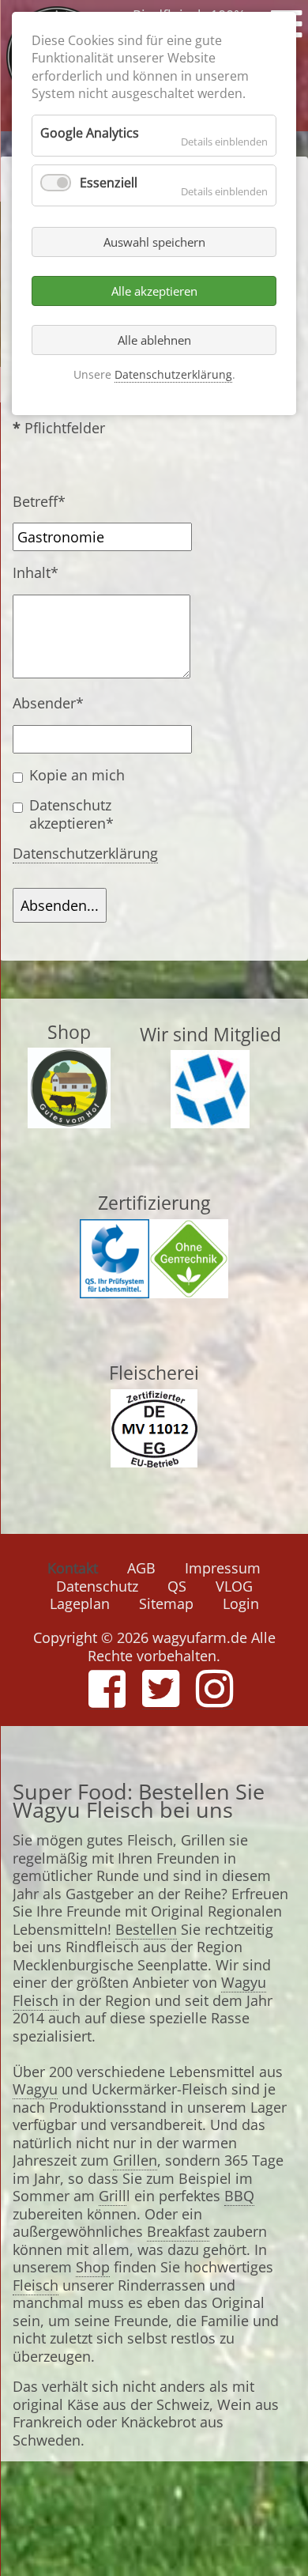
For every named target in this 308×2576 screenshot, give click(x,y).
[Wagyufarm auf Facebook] (107, 1700)
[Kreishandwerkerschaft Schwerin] (210, 1119)
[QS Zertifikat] (115, 1289)
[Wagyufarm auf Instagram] (214, 1700)
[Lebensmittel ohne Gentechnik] (189, 1289)
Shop (93, 2267)
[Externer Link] (69, 1119)
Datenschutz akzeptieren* (71, 814)
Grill (113, 2196)
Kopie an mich (77, 775)
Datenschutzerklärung (85, 853)
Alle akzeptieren (154, 291)
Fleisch (36, 2285)
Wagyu (35, 2089)
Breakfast (178, 2231)
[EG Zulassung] (154, 1458)
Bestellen (146, 1929)
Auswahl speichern (154, 242)
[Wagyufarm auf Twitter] (161, 1700)
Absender (48, 703)
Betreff (46, 502)
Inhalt (46, 573)
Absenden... (60, 905)
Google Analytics (90, 133)
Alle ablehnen (154, 340)
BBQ (239, 2196)
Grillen (135, 2160)
